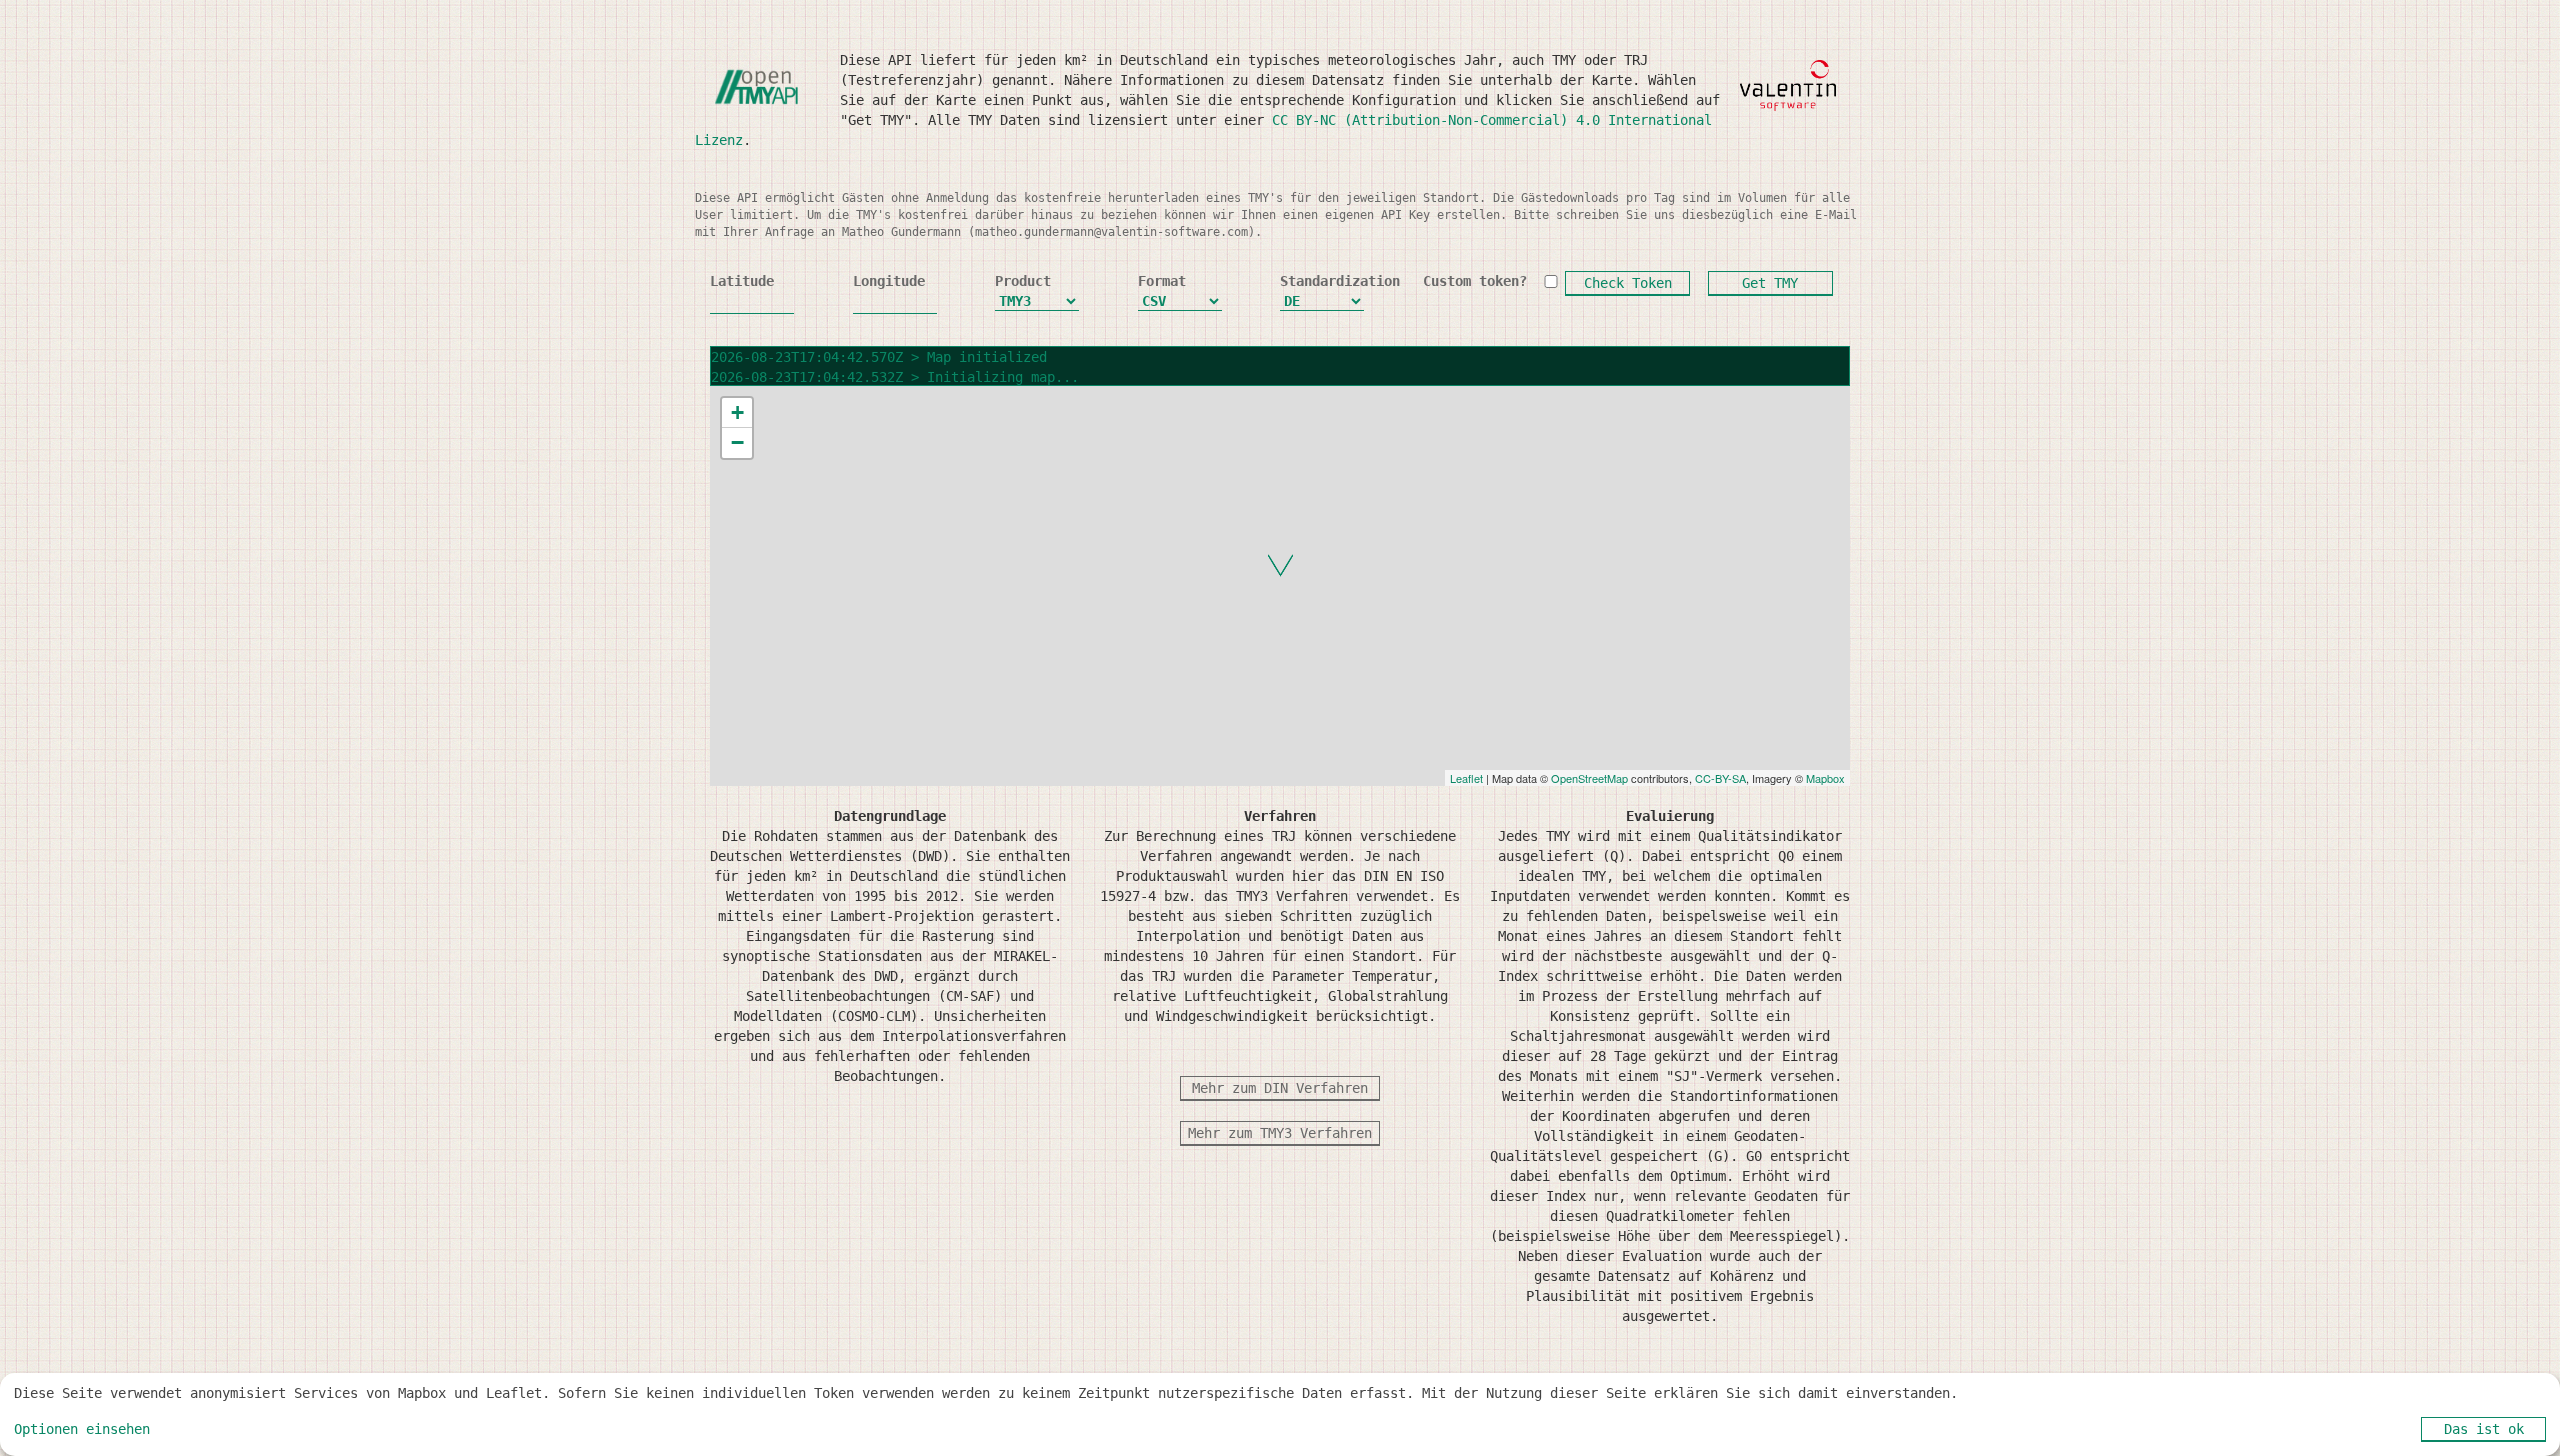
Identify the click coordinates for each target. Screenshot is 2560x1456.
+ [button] (737, 412)
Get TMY (1770, 283)
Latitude (742, 281)
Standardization (1322, 281)
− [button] (737, 442)
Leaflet (1466, 778)
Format (1162, 281)
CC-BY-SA (1720, 778)
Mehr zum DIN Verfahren (1280, 1088)
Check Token (1628, 283)
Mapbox (1825, 778)
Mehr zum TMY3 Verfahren (1280, 1133)
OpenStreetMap (1589, 778)
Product (1023, 281)
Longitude (889, 281)
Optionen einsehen (82, 1429)
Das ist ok (2484, 1429)
